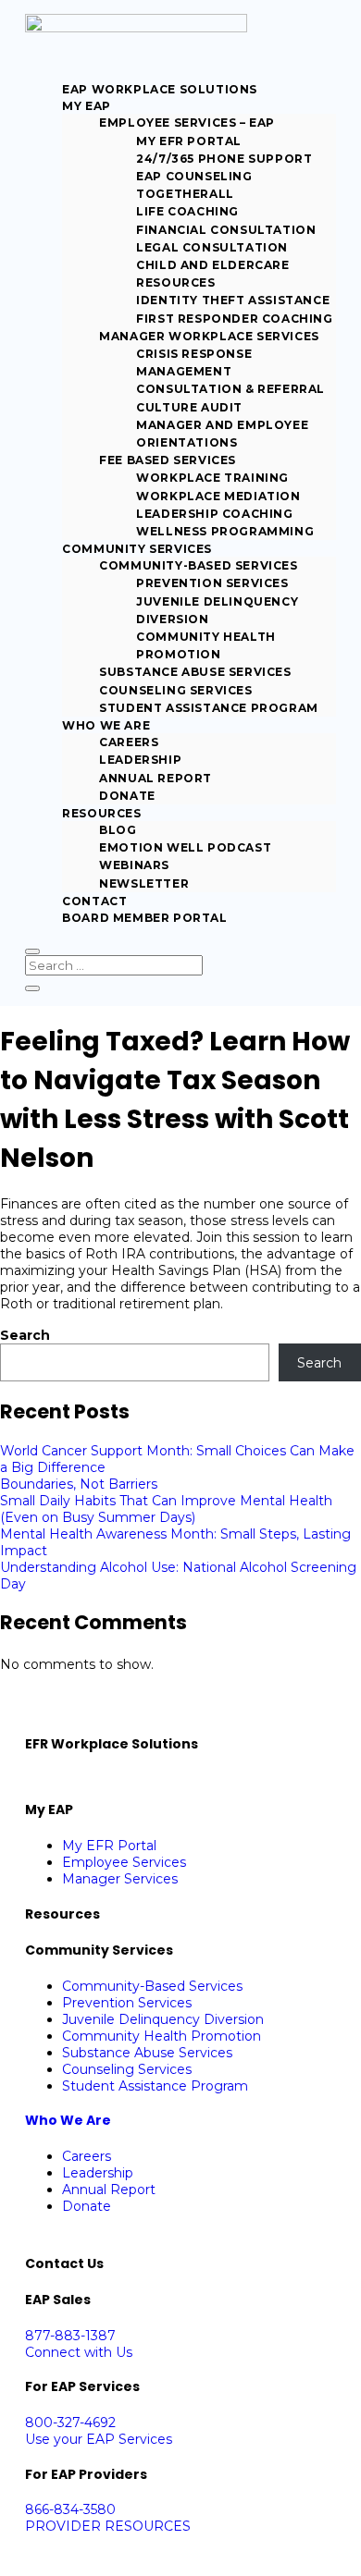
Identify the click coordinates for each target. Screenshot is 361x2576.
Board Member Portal (144, 918)
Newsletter (144, 883)
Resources (101, 813)
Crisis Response (194, 354)
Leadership (140, 760)
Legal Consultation (212, 247)
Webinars (134, 865)
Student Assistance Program (209, 708)
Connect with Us (79, 2352)
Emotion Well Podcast (185, 847)
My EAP (87, 106)
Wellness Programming (225, 531)
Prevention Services (212, 583)
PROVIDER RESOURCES (108, 2526)
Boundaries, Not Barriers (79, 1484)
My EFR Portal (189, 141)
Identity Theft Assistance (233, 300)
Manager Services (120, 1879)
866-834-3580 (70, 2509)
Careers (129, 742)
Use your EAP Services (99, 2439)
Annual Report (156, 778)
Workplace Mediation (218, 496)
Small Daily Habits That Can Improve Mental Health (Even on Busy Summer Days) (166, 1509)
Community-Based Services (198, 565)
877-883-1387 (70, 2336)
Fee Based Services (168, 460)
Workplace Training (212, 478)
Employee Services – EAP (187, 123)
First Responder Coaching (234, 319)
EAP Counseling (194, 176)
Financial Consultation (226, 230)
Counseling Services (175, 690)
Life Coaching (187, 211)
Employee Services (124, 1862)
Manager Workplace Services (209, 336)
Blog (118, 830)
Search (25, 1335)
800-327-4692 (70, 2423)
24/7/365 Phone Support (224, 159)
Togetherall (185, 194)
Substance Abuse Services (195, 672)
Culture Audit (189, 407)
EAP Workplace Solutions (160, 89)
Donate (127, 796)
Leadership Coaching (214, 514)
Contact (94, 901)
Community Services (137, 549)
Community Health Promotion (162, 2036)
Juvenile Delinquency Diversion (163, 2019)
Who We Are (106, 725)
